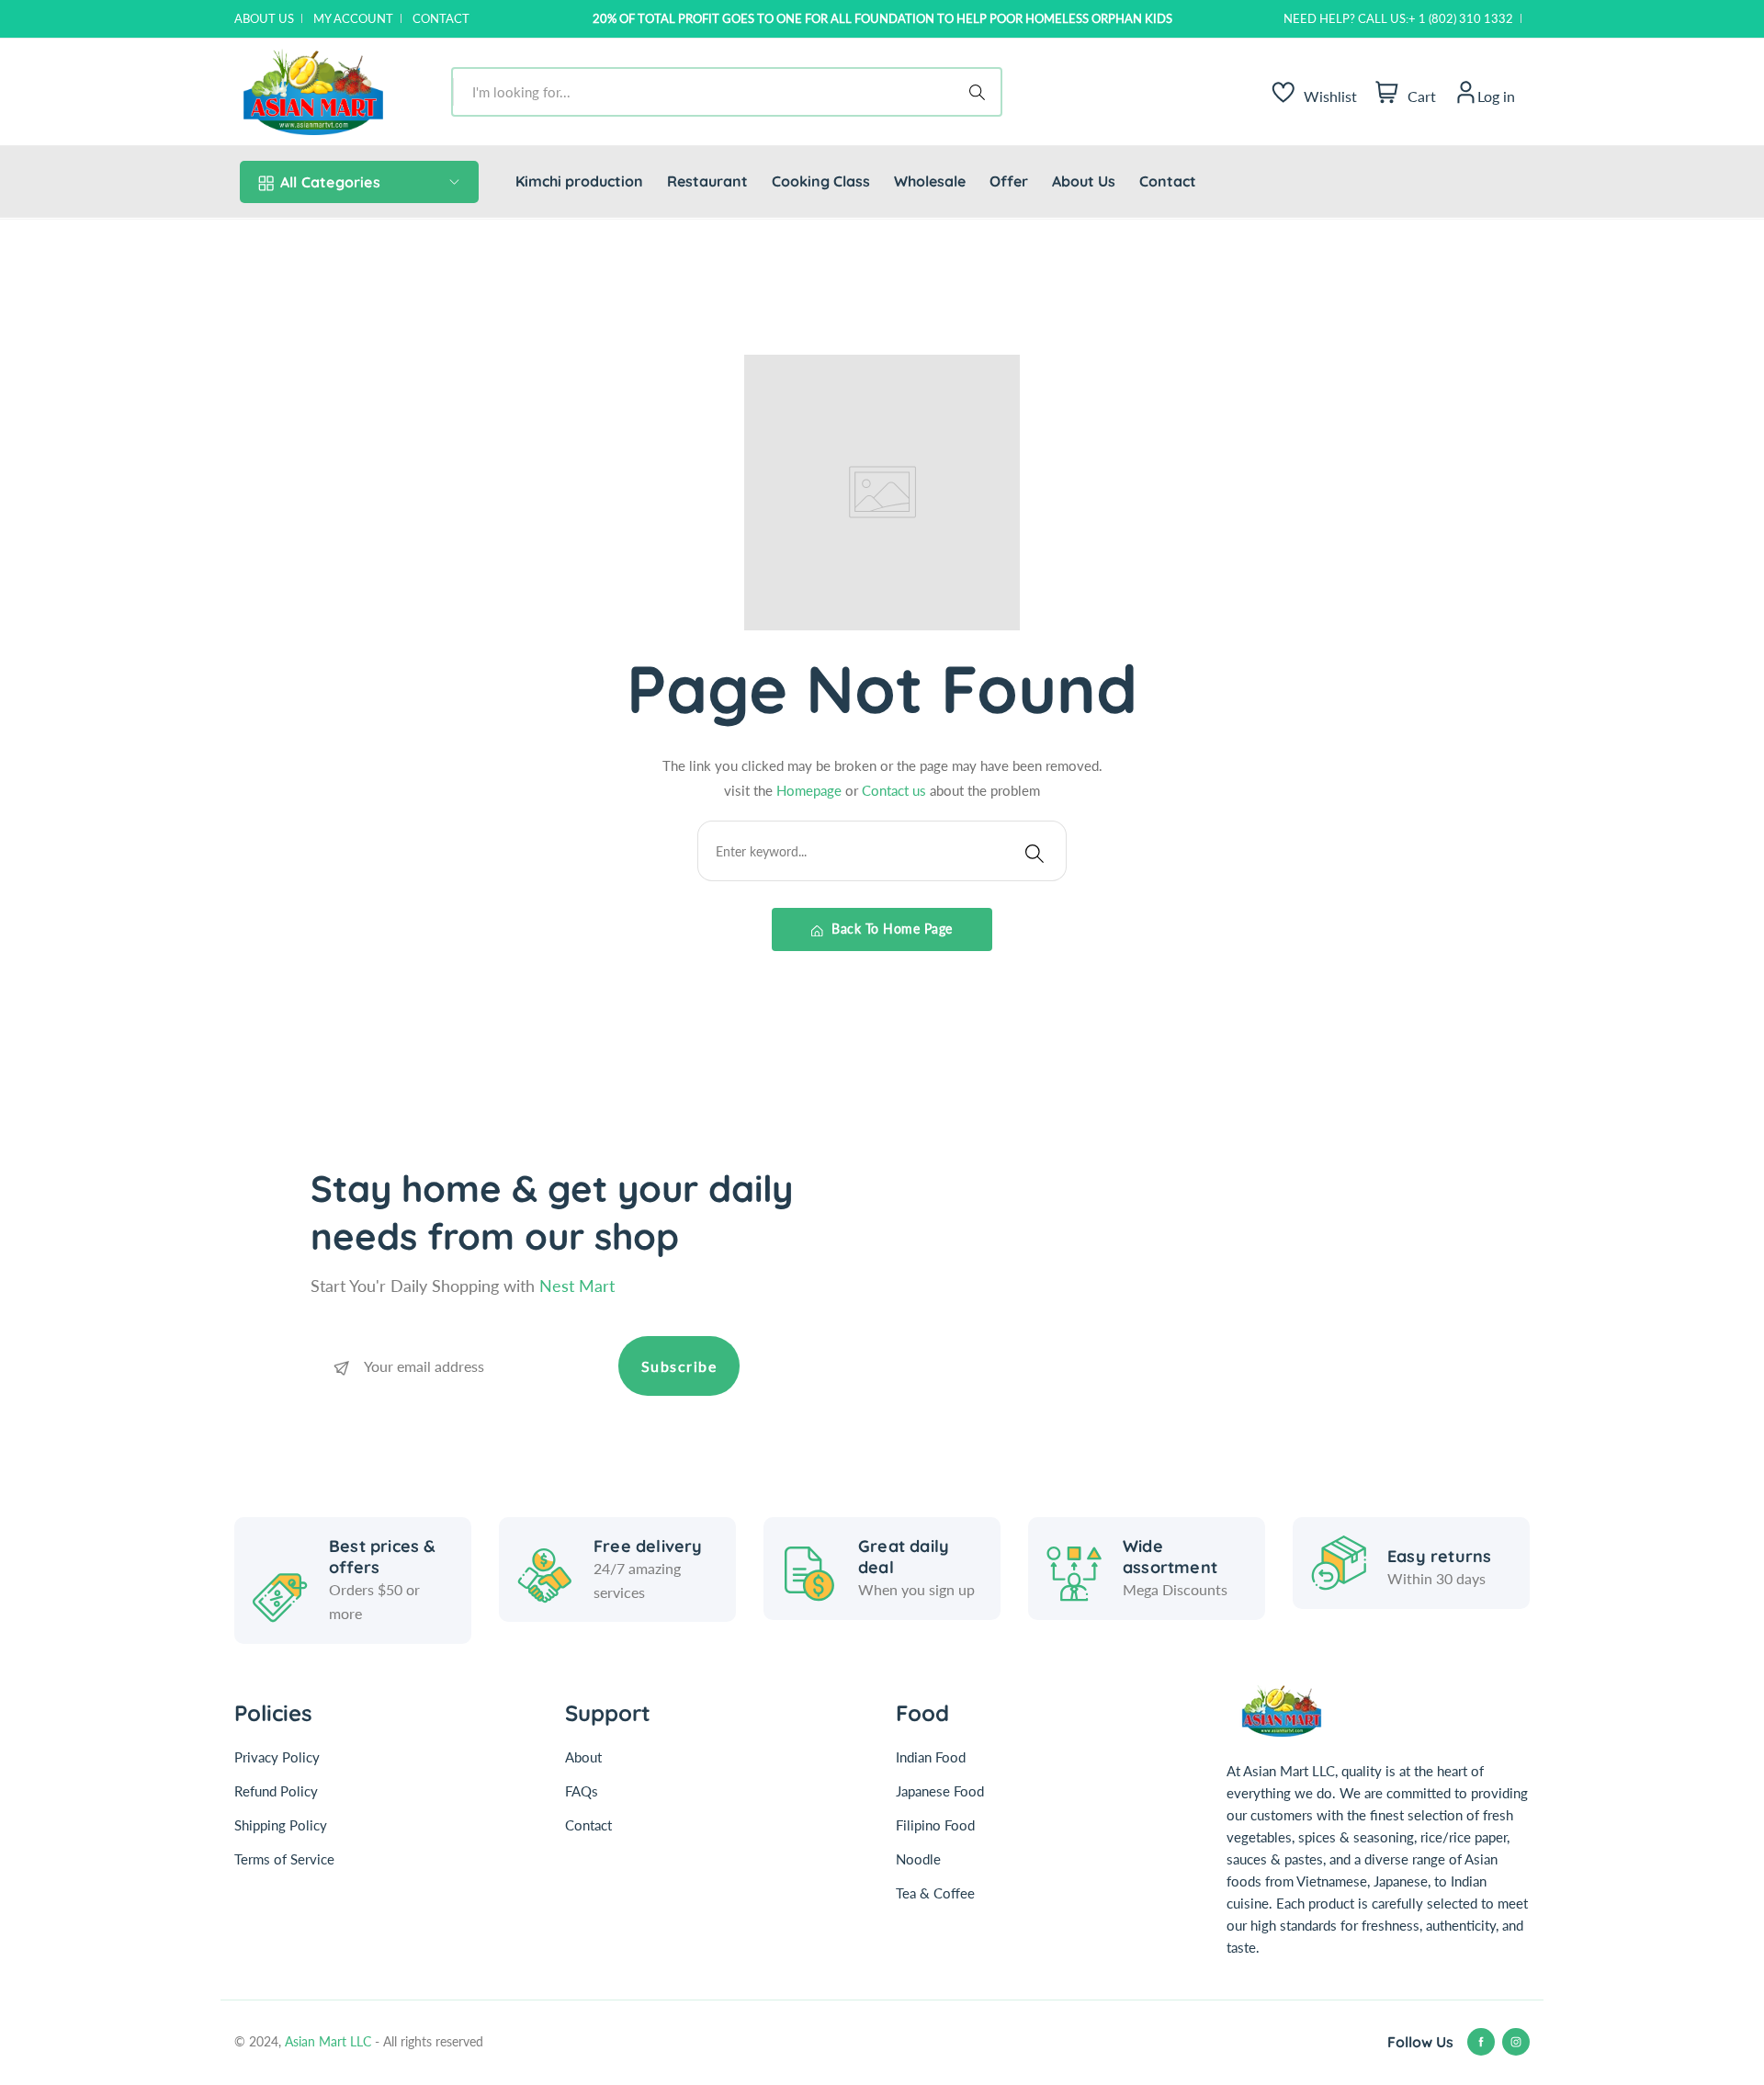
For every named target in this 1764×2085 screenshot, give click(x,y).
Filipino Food (935, 1825)
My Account (353, 18)
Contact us (896, 790)
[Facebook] (1481, 2042)
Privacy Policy (277, 1757)
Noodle (918, 1859)
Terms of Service (284, 1859)
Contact (441, 18)
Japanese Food (940, 1791)
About (583, 1757)
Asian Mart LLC (330, 2041)
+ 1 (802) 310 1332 (1461, 18)
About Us (264, 18)
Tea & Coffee (935, 1893)
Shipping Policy (281, 1825)
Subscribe (679, 1366)
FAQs (582, 1791)
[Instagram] (1516, 2042)
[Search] (980, 92)
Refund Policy (276, 1791)
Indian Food (931, 1757)
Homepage (811, 790)
